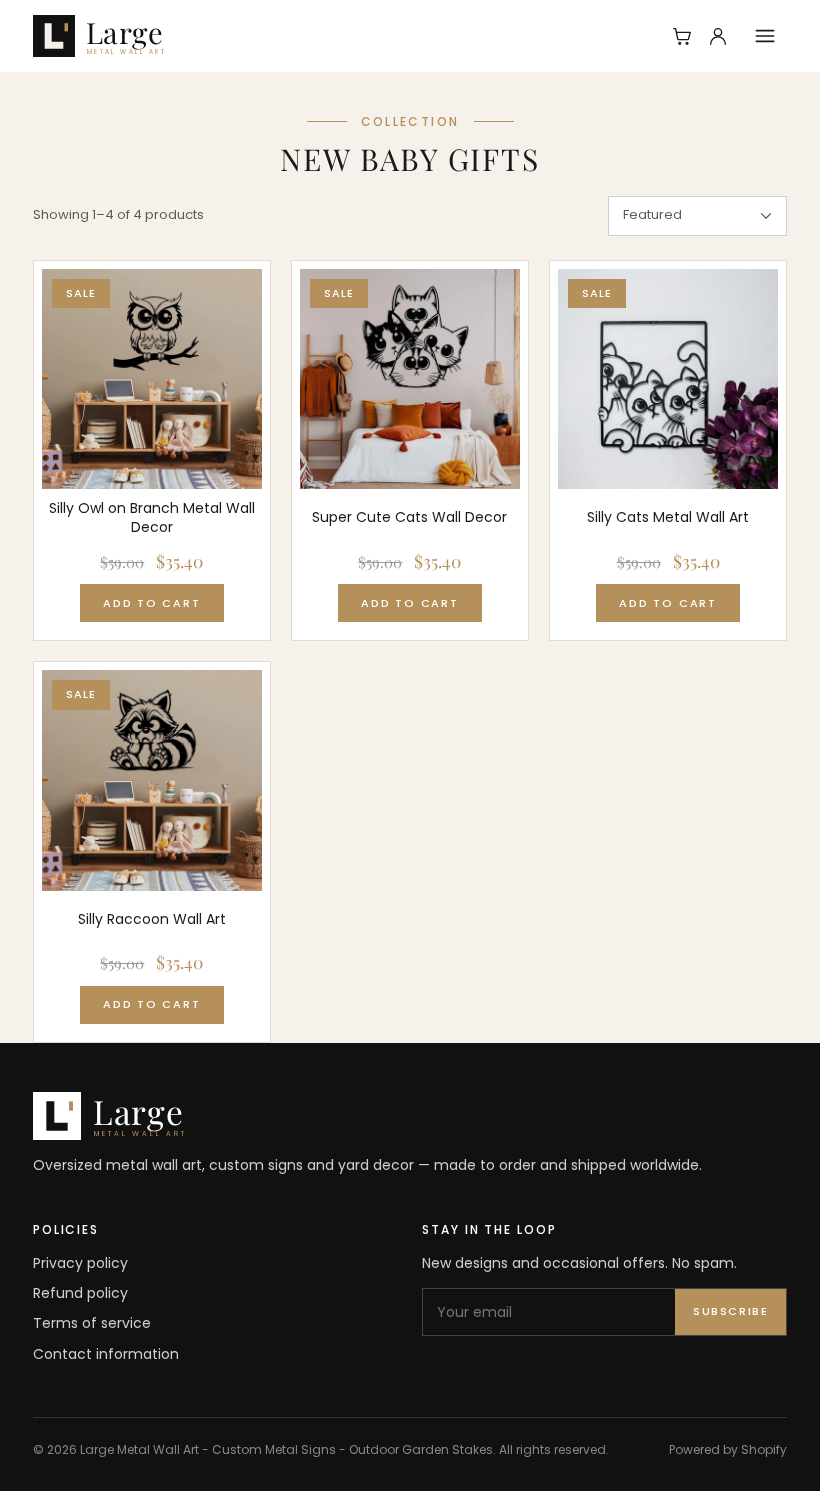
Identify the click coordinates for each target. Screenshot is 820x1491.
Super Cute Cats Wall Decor (409, 517)
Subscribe (730, 1311)
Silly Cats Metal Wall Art (668, 517)
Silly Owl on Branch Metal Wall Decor (152, 518)
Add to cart (151, 603)
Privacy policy (80, 1263)
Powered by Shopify (728, 1449)
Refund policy (80, 1293)
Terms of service (92, 1323)
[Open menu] (765, 36)
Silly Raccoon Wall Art (152, 919)
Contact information (106, 1354)
